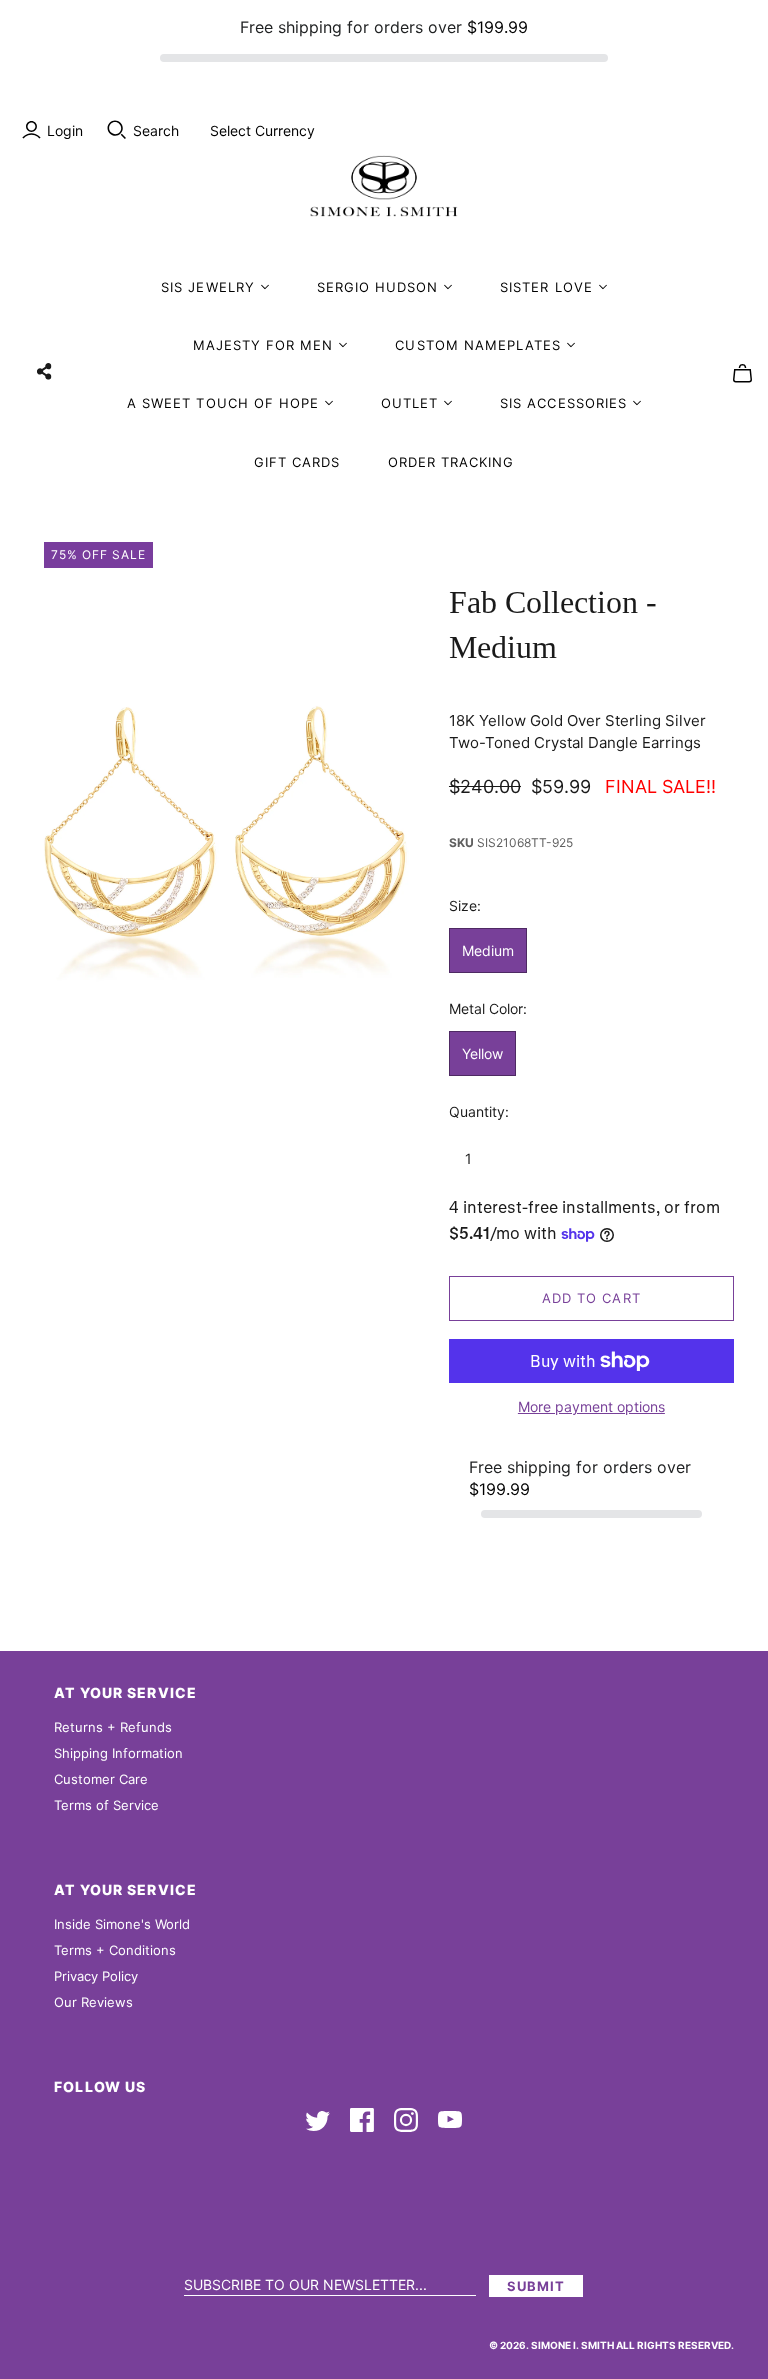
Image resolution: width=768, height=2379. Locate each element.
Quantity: (479, 1111)
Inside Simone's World (122, 1924)
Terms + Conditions (115, 1950)
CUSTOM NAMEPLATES (478, 345)
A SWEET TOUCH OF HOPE (223, 403)
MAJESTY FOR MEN (263, 345)
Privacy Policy (96, 1976)
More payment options (591, 1406)
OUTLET (409, 403)
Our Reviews (93, 2002)
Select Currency (262, 130)
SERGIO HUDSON (378, 287)
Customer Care (101, 1779)
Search (156, 130)
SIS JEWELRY (207, 287)
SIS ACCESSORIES (563, 403)
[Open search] (117, 130)
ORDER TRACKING (451, 462)
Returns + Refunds (113, 1727)
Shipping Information (118, 1753)
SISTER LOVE (546, 287)
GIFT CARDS (297, 462)
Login (65, 130)
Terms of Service (106, 1805)
